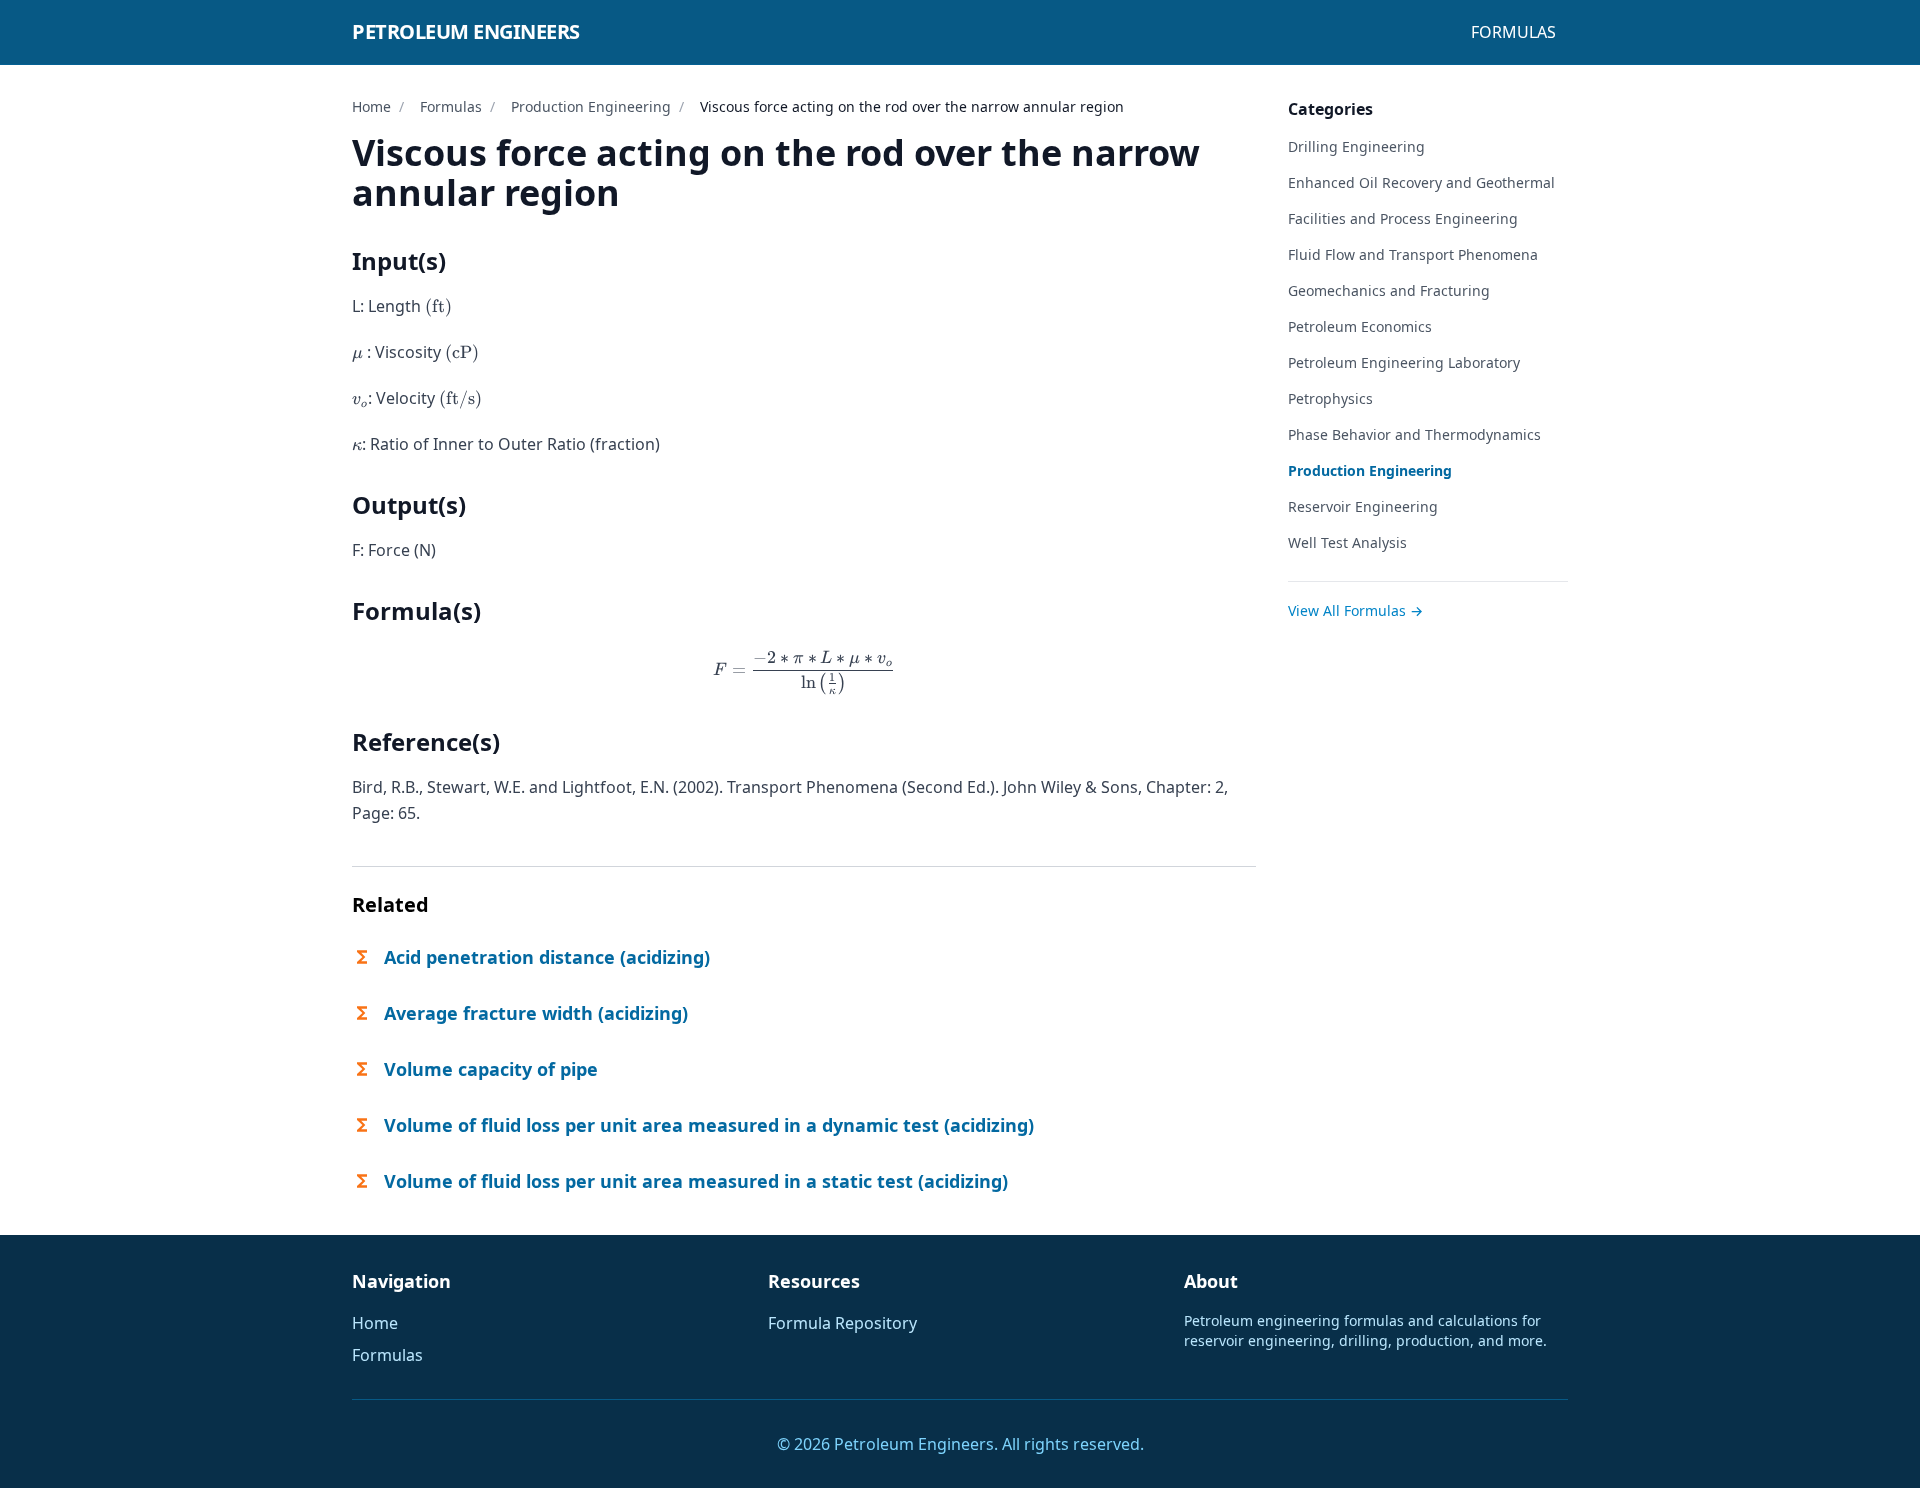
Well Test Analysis (1347, 542)
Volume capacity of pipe (491, 1069)
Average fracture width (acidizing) (536, 1013)
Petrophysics (1330, 398)
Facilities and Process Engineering (1403, 218)
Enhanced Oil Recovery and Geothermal (1421, 182)
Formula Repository (842, 1323)
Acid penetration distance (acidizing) (547, 957)
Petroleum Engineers (466, 31)
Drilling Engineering (1356, 146)
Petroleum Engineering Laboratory (1404, 362)
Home (371, 106)
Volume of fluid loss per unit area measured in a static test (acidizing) (696, 1181)
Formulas (1513, 32)
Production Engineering (591, 106)
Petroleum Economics (1360, 326)
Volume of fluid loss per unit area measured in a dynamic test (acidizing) (709, 1125)
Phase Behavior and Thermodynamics (1414, 434)
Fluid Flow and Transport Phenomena (1413, 254)
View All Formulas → (1355, 610)
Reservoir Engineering (1363, 506)
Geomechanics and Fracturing (1389, 290)
